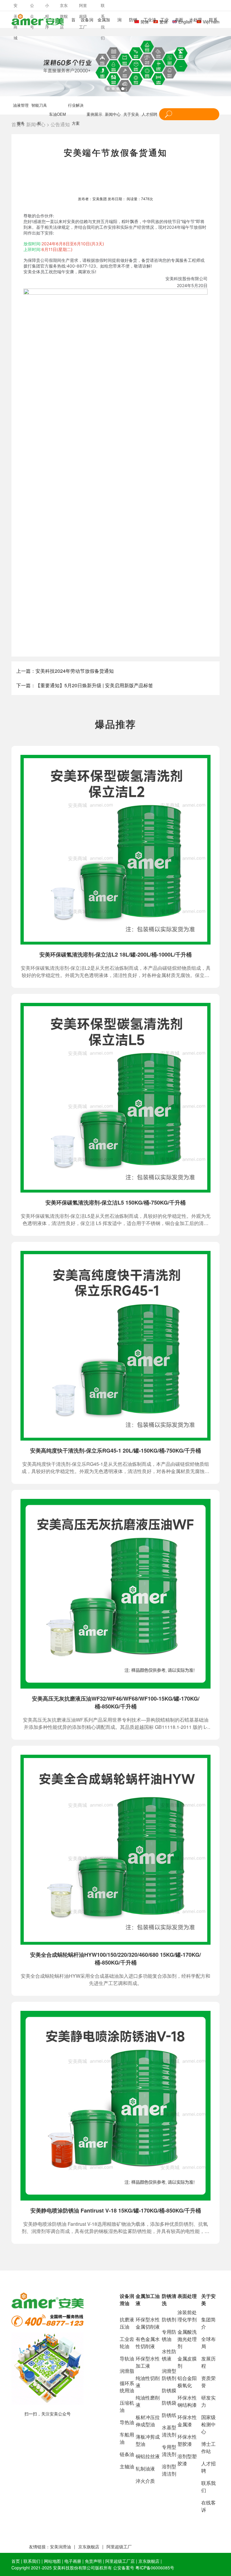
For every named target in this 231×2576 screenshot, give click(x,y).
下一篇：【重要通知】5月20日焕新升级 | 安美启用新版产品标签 (85, 685)
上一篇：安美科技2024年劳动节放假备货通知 (65, 671)
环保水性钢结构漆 (187, 2401)
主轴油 (127, 2466)
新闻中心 (113, 114)
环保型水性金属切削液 (148, 2323)
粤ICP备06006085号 (155, 2568)
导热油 (127, 2422)
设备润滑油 (127, 2300)
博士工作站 (208, 2447)
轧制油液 (145, 2469)
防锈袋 (169, 2403)
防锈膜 (169, 2390)
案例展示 (94, 114)
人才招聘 (149, 114)
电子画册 (73, 2561)
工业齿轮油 (127, 2343)
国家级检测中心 (208, 2424)
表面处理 (187, 2296)
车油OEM (57, 114)
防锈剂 (169, 2319)
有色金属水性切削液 (148, 2343)
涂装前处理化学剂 (187, 2316)
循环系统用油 (127, 2387)
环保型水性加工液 (148, 2362)
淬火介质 (145, 2481)
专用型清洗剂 (169, 2450)
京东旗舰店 (89, 2547)
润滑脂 (127, 2371)
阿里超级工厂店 (120, 2561)
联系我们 (32, 2561)
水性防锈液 (169, 2355)
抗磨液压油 (127, 2323)
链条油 (127, 2454)
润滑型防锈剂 (169, 2374)
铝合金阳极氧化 (187, 2382)
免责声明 (93, 2561)
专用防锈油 (169, 2335)
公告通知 (60, 124)
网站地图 (52, 2561)
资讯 (167, 2561)
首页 (16, 2561)
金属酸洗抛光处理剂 (187, 2339)
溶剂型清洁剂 (169, 2470)
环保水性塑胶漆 (187, 2440)
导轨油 (127, 2359)
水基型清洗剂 (169, 2431)
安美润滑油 (60, 2547)
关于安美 (131, 114)
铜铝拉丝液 (148, 2456)
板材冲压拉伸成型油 (148, 2421)
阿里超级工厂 (119, 2547)
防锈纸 (169, 2415)
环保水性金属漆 (187, 2421)
